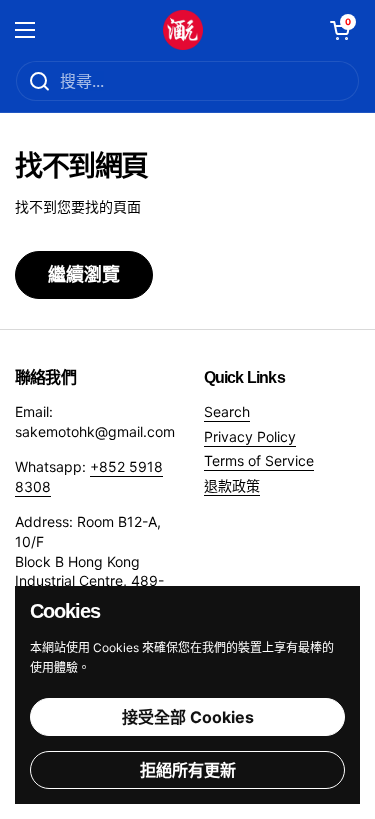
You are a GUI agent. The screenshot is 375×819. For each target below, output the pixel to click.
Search (227, 411)
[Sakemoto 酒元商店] (183, 30)
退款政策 (232, 485)
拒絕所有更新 (188, 770)
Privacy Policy (250, 436)
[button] (340, 30)
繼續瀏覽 (84, 274)
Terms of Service (259, 460)
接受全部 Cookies (188, 717)
